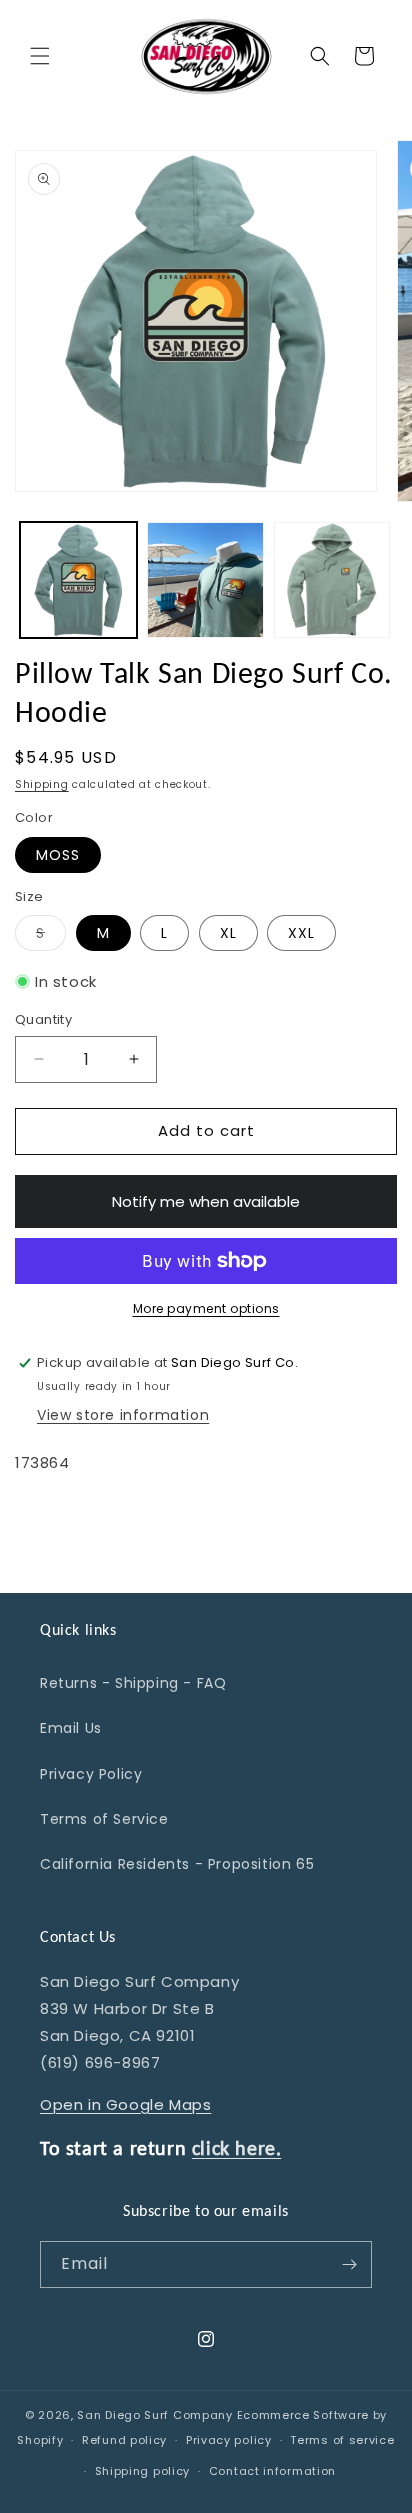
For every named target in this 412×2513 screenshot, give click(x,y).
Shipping (42, 784)
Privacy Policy (91, 1774)
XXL (301, 933)
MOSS (58, 855)
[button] (40, 56)
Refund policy (124, 2440)
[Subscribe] (349, 2264)
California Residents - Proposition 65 (177, 1864)
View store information (123, 1415)
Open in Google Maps (125, 2104)
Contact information (272, 2471)
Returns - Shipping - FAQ (133, 1683)
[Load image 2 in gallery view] (205, 580)
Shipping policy (143, 2471)
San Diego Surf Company (154, 2415)
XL (228, 933)
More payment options (206, 1308)
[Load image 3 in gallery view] (332, 580)
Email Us (71, 1728)
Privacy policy (229, 2440)
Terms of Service (104, 1819)
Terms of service (342, 2440)
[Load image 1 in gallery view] (78, 580)
